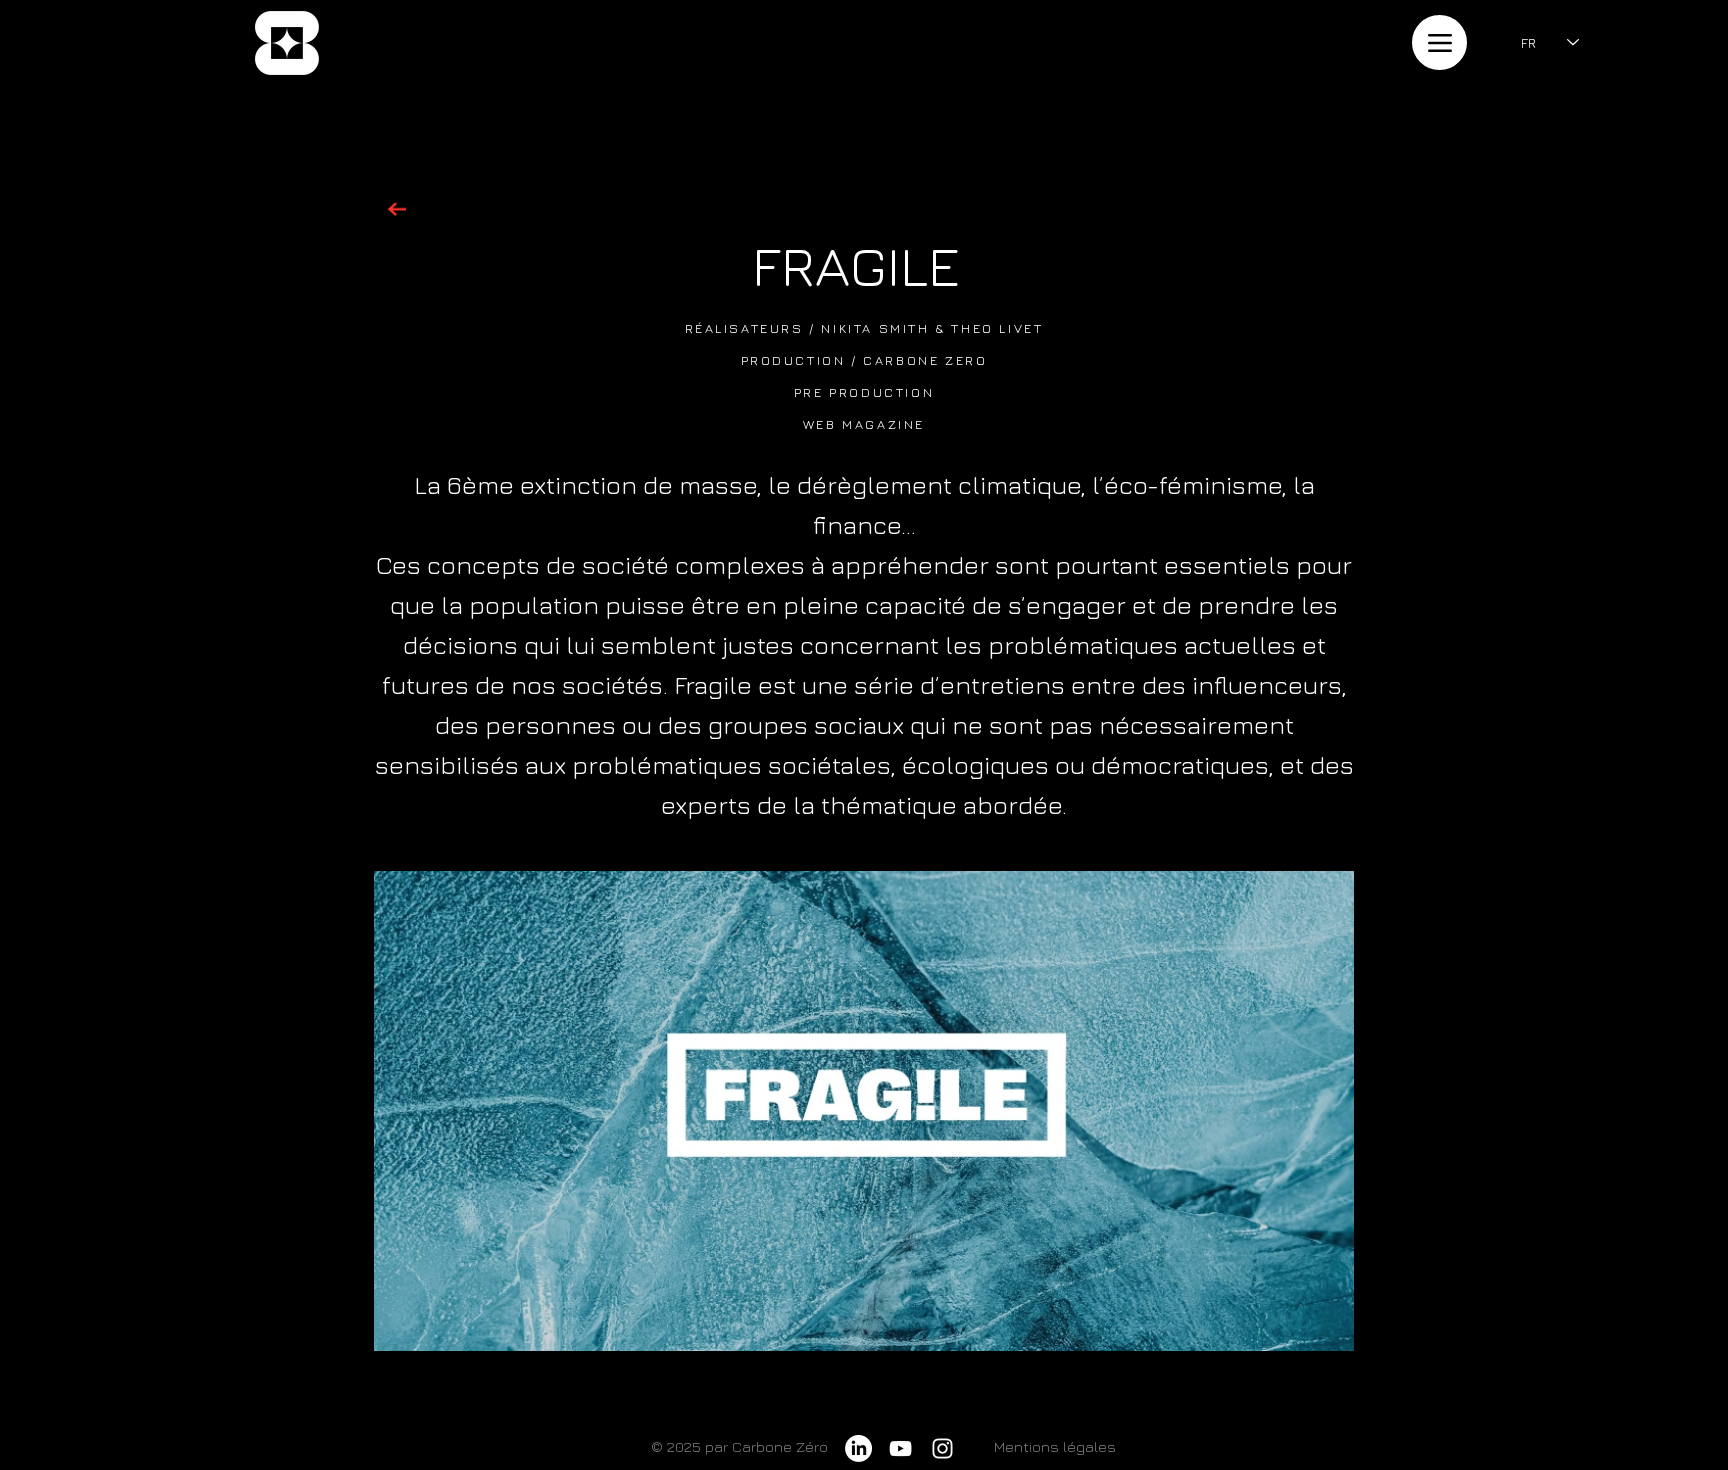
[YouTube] (900, 1448)
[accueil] (286, 43)
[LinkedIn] (858, 1448)
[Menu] (1439, 42)
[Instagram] (942, 1448)
